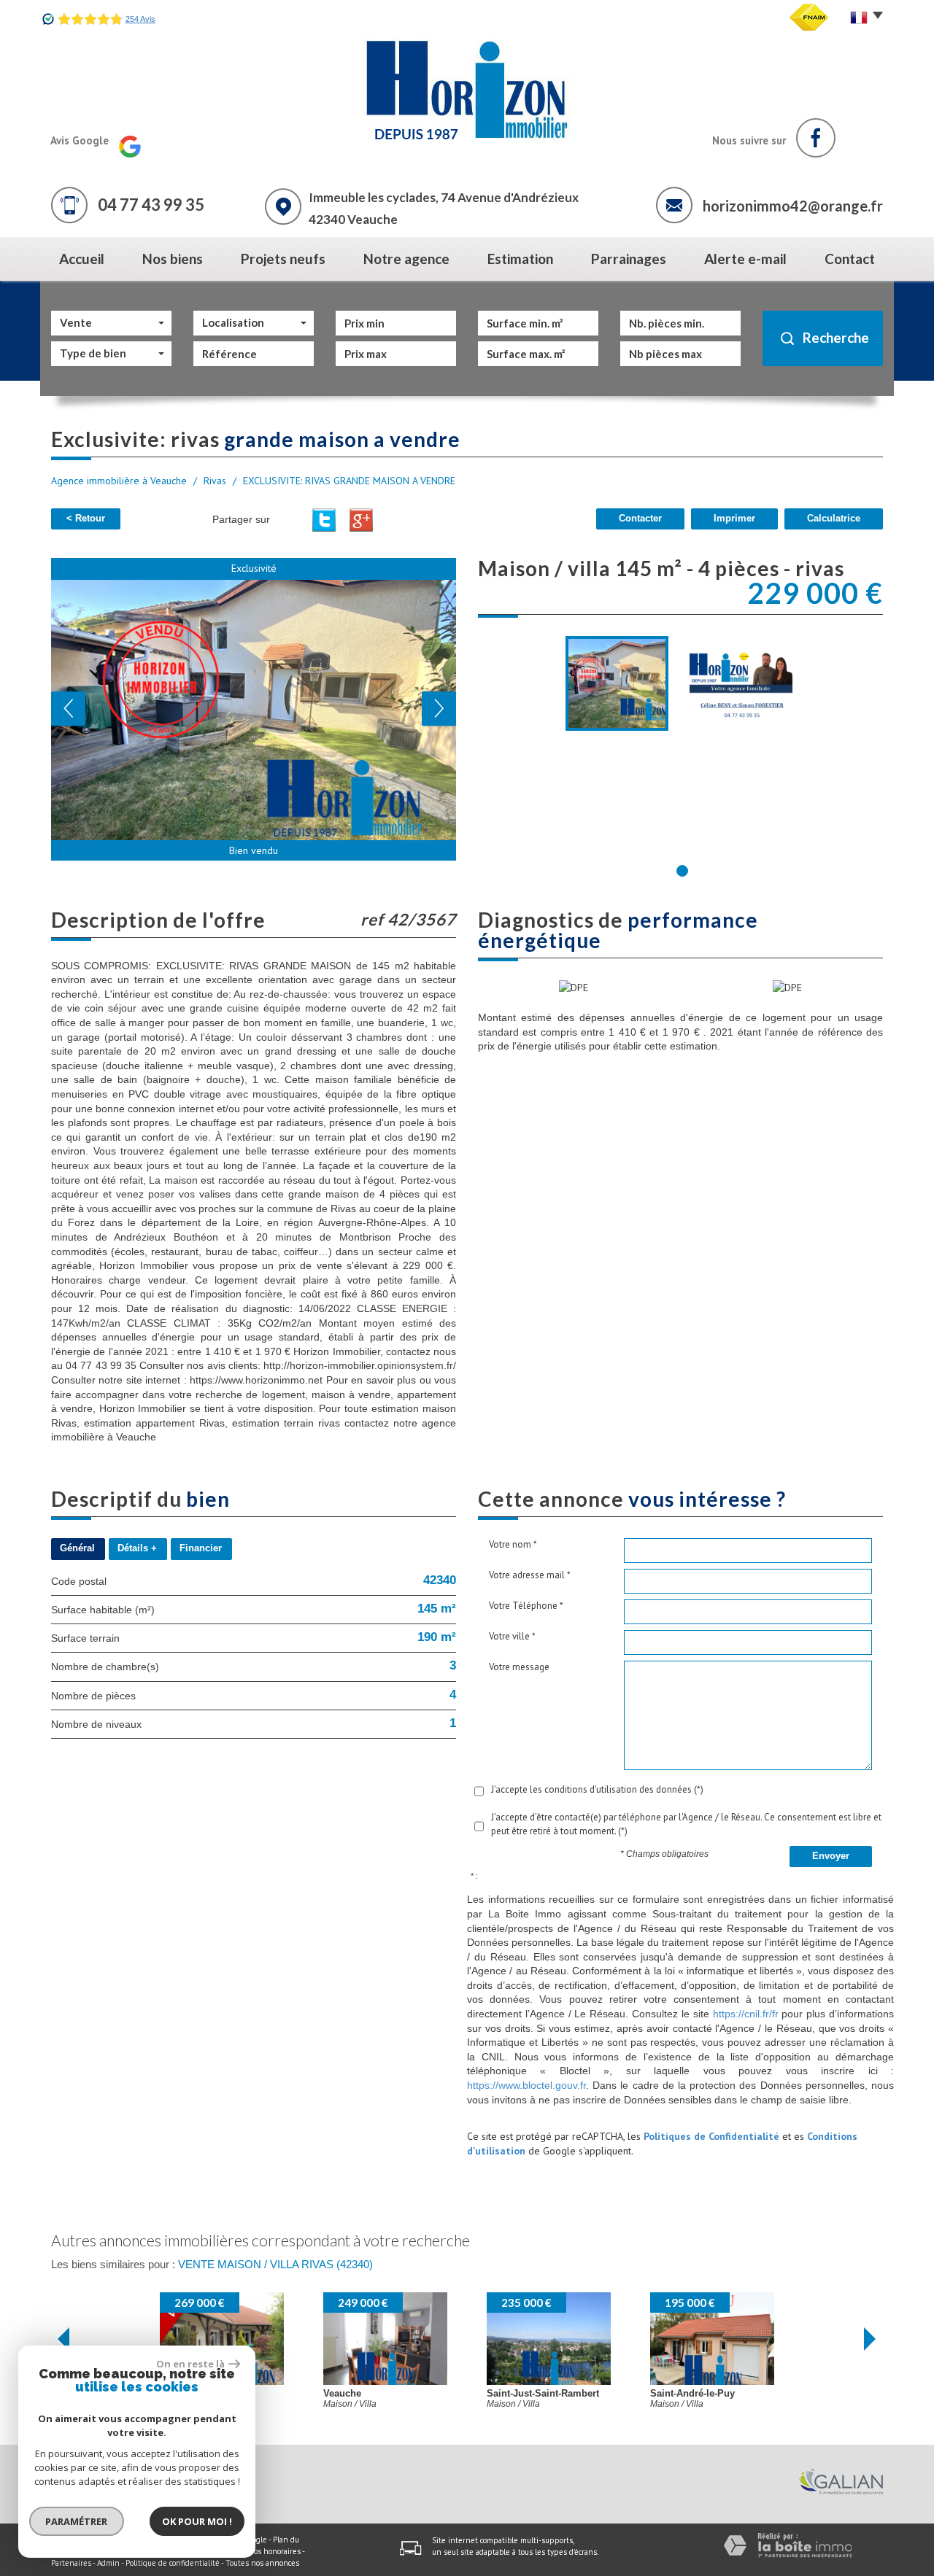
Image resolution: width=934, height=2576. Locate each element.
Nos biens (173, 259)
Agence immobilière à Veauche (119, 481)
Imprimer (734, 519)
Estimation (520, 259)
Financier (201, 1548)
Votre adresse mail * (530, 1575)
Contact (850, 259)
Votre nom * (513, 1544)
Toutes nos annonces (262, 2563)
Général (77, 1548)
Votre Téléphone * (526, 1606)
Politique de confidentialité (173, 2563)
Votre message (519, 1667)
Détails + (137, 1548)
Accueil (82, 259)
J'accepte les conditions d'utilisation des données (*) (597, 1789)
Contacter (640, 519)
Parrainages (629, 259)
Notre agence (406, 259)
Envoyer (831, 1856)
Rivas (215, 481)
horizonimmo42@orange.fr (793, 206)
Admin (108, 2563)
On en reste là (190, 2364)
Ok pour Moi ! (197, 2521)
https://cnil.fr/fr (746, 2014)
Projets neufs (283, 259)
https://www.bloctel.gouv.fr (526, 2085)
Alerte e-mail (745, 259)
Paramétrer (77, 2521)
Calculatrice (834, 519)
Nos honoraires (274, 2551)
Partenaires (71, 2563)
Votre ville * (512, 1636)
